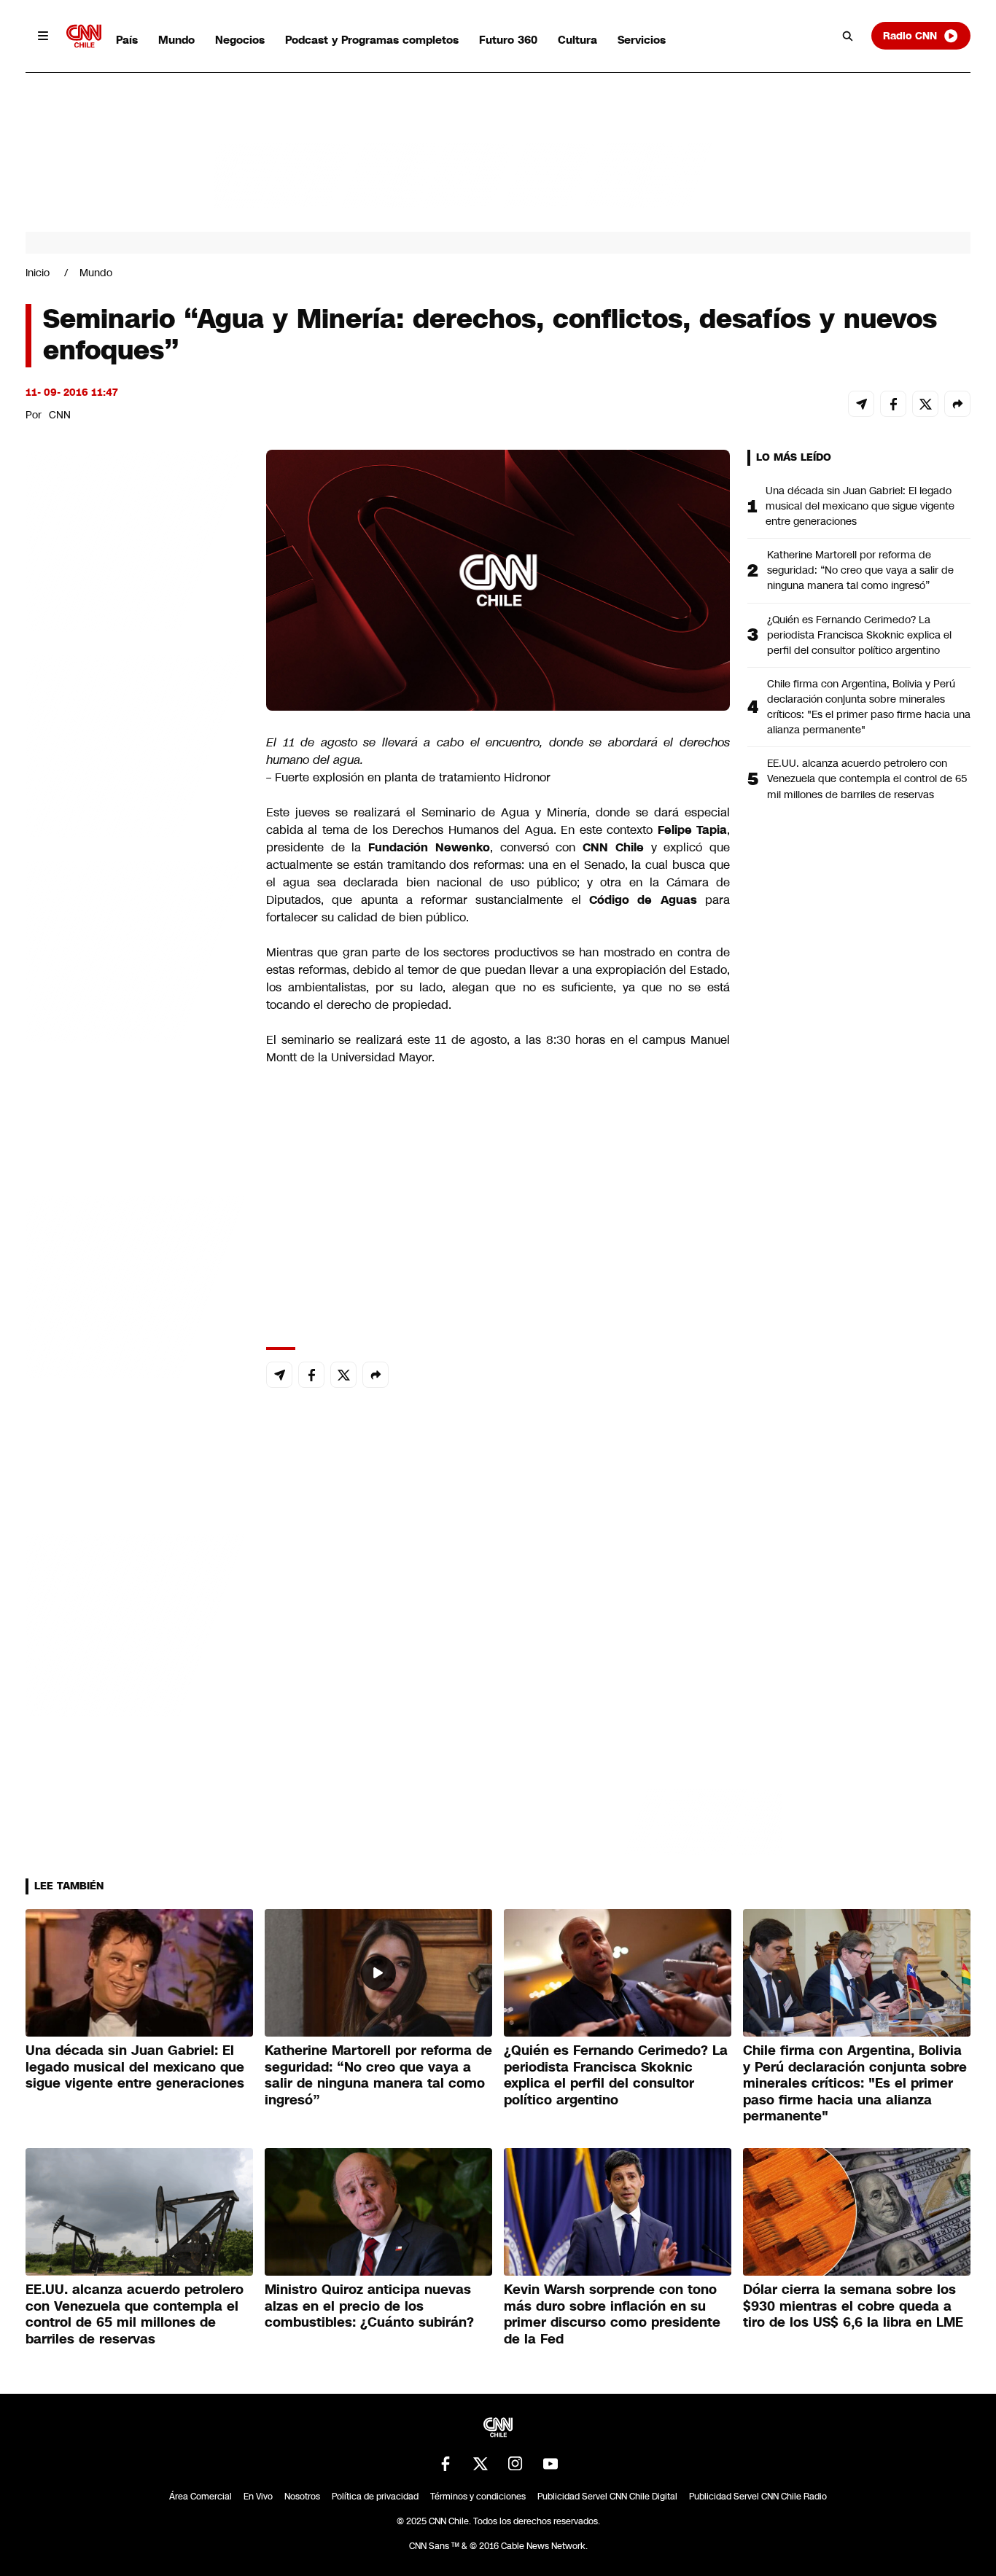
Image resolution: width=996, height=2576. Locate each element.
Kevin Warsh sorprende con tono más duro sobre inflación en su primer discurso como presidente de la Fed (612, 2314)
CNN (60, 415)
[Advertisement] (135, 1285)
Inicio (38, 273)
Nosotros (302, 2497)
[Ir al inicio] (84, 36)
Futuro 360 (508, 40)
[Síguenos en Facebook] (446, 2464)
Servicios (642, 40)
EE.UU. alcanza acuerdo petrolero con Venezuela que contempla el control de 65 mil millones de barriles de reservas (867, 778)
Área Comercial (201, 2497)
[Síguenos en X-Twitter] (481, 2464)
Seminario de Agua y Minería (504, 812)
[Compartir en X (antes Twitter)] (925, 404)
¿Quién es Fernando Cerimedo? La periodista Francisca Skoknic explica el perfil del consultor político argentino (859, 635)
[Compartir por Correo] (861, 404)
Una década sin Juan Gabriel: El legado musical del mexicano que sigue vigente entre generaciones (860, 506)
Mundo (176, 40)
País (127, 40)
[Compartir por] (957, 404)
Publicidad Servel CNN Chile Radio (758, 2497)
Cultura (577, 40)
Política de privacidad (375, 2497)
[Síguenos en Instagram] (515, 2464)
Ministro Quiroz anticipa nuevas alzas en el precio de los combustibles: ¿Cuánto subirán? (369, 2306)
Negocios (240, 40)
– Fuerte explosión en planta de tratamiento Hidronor (410, 777)
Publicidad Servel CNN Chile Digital (607, 2497)
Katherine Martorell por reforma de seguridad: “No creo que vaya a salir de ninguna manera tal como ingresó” (860, 570)
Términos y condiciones (478, 2497)
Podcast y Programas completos (372, 40)
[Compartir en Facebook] (893, 404)
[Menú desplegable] (43, 36)
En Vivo (258, 2497)
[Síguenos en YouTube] (550, 2464)
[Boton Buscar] (848, 36)
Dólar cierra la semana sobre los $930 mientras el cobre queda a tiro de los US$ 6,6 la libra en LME (853, 2306)
